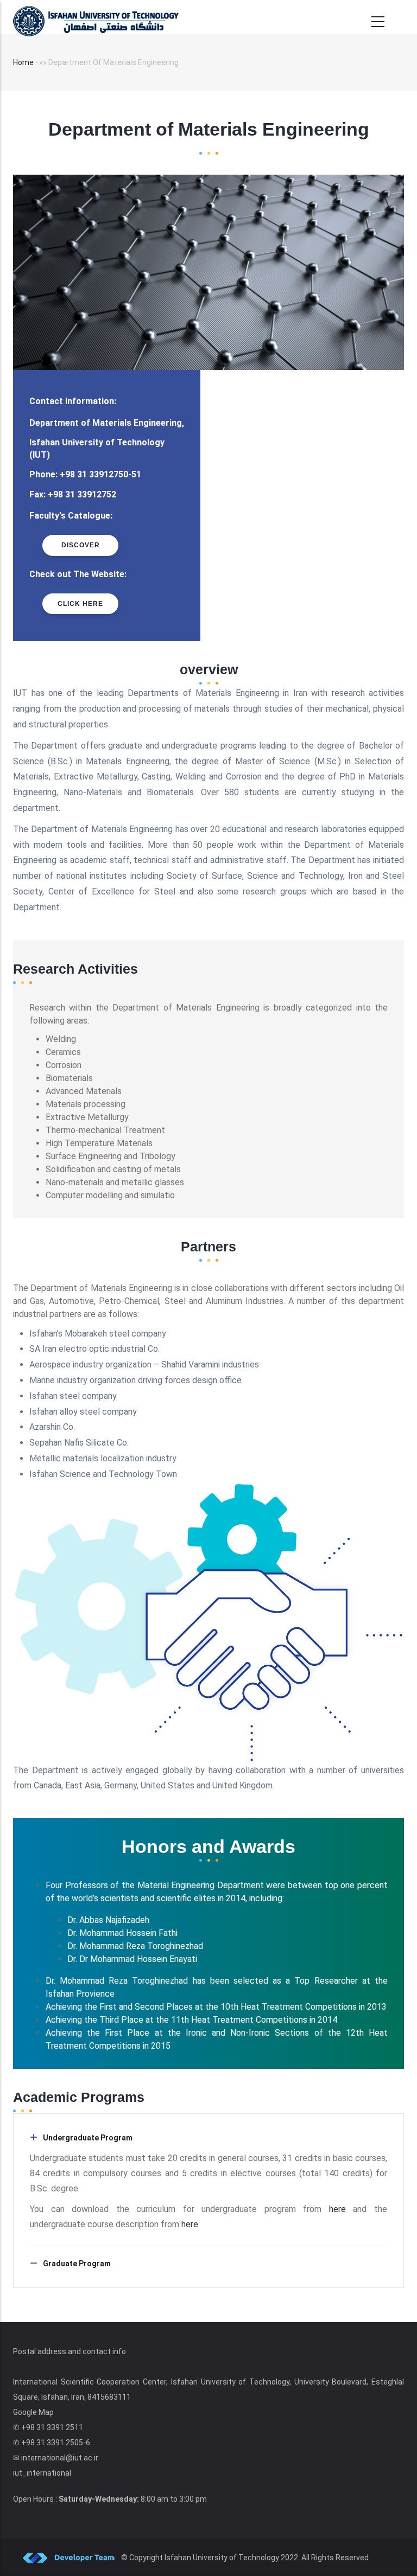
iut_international (42, 2473)
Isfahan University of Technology (222, 2558)
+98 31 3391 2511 (52, 2427)
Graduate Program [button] (77, 2264)
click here (80, 604)
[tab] (208, 2138)
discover (81, 545)
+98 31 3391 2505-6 (56, 2443)
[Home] (96, 17)
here (341, 2209)
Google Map (33, 2412)
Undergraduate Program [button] (88, 2138)
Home (23, 62)
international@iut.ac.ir (60, 2458)
